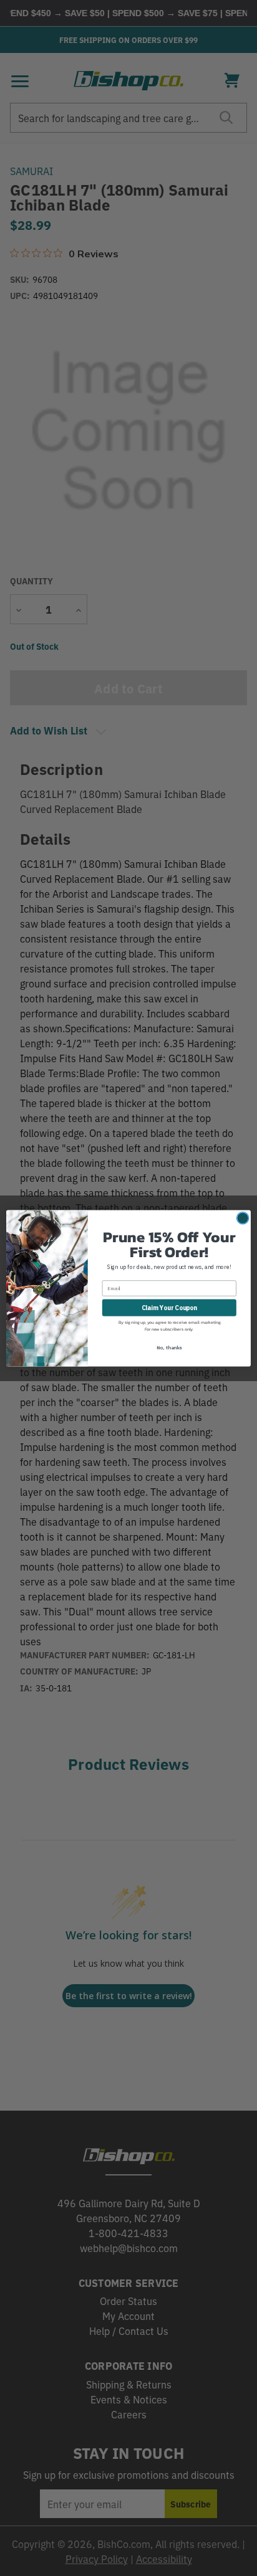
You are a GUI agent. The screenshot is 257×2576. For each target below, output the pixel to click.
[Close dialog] (243, 1218)
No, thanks (169, 1347)
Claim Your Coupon (169, 1307)
